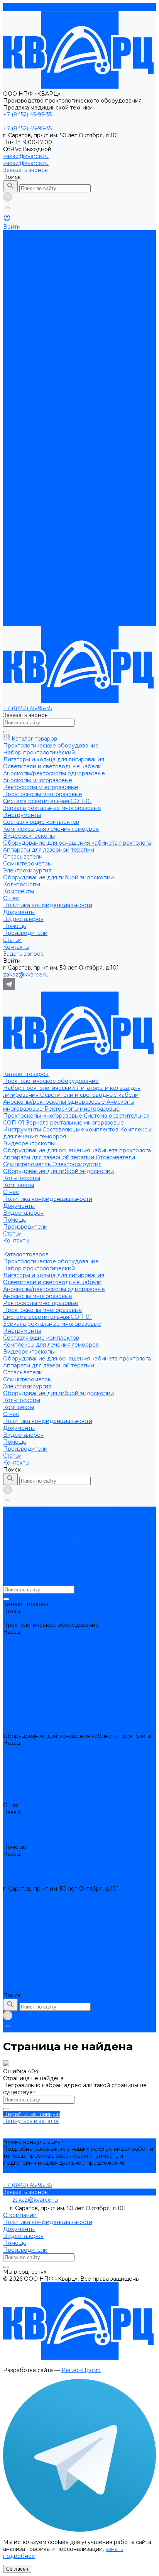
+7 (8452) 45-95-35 (27, 1896)
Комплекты (19, 567)
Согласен (17, 2569)
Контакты (16, 622)
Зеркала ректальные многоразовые (75, 282)
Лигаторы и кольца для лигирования (54, 435)
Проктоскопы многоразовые (43, 275)
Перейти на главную (32, 2114)
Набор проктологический (40, 247)
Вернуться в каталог (31, 2121)
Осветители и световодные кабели (89, 254)
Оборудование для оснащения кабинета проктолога (77, 310)
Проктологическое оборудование (51, 241)
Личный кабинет (26, 1909)
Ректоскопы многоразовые (82, 268)
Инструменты (23, 289)
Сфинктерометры (28, 324)
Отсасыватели (115, 317)
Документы (19, 365)
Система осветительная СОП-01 (47, 476)
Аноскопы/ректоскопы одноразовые (55, 261)
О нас (11, 574)
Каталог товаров (26, 414)
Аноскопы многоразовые (38, 456)
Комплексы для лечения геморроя (51, 504)
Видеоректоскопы (29, 303)
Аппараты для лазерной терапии (49, 317)
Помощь (14, 601)
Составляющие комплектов (81, 289)
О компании (20, 2215)
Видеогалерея (23, 372)
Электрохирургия (77, 324)
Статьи (12, 615)
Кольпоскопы (22, 338)
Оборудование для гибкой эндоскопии (58, 331)
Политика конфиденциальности (48, 359)
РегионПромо (81, 2370)
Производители (25, 386)
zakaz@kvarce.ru (26, 156)
